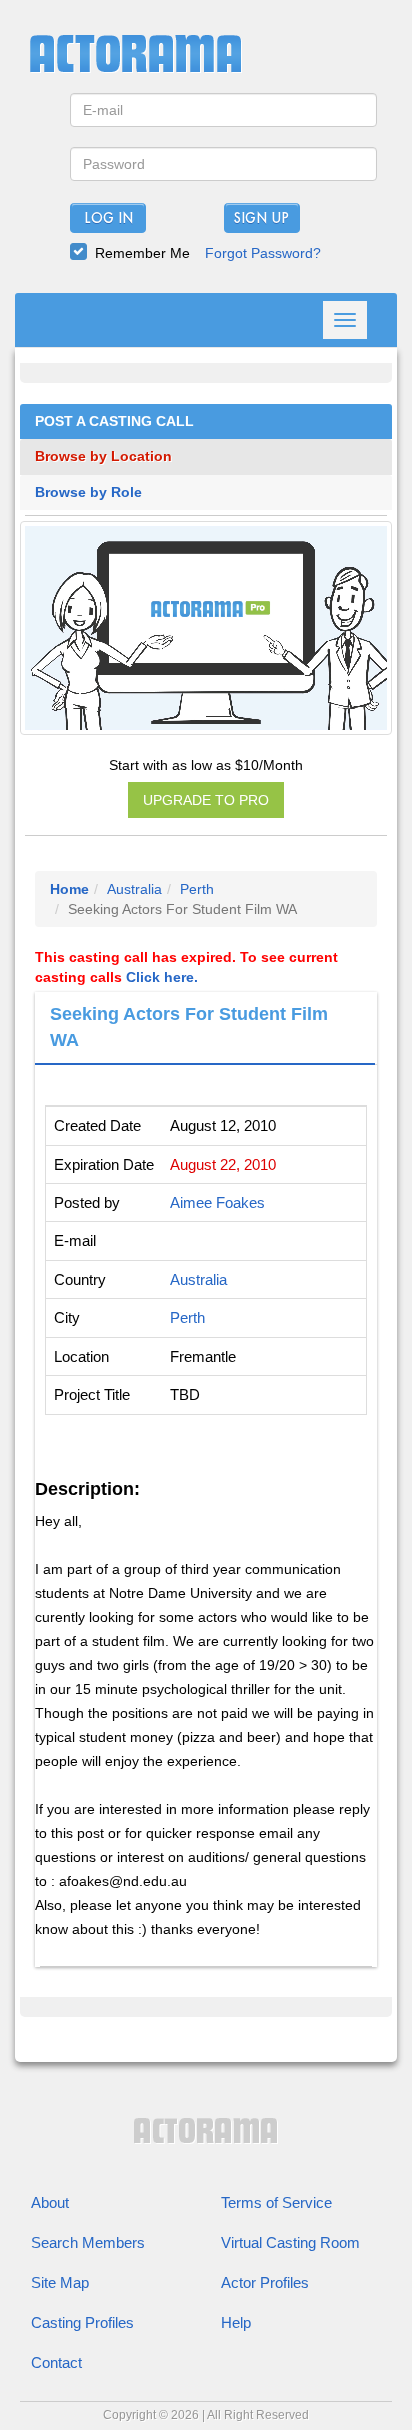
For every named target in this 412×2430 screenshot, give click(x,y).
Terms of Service (276, 2202)
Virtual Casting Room (290, 2242)
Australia (134, 889)
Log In (108, 219)
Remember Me (142, 253)
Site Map (60, 2282)
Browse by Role (88, 492)
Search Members (88, 2242)
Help (236, 2322)
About (50, 2202)
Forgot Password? (263, 253)
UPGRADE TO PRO (206, 800)
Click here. (162, 977)
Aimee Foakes (217, 1202)
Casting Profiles (82, 2322)
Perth (197, 889)
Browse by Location (103, 456)
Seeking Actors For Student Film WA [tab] (189, 1027)
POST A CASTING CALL (114, 421)
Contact (56, 2362)
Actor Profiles (265, 2282)
